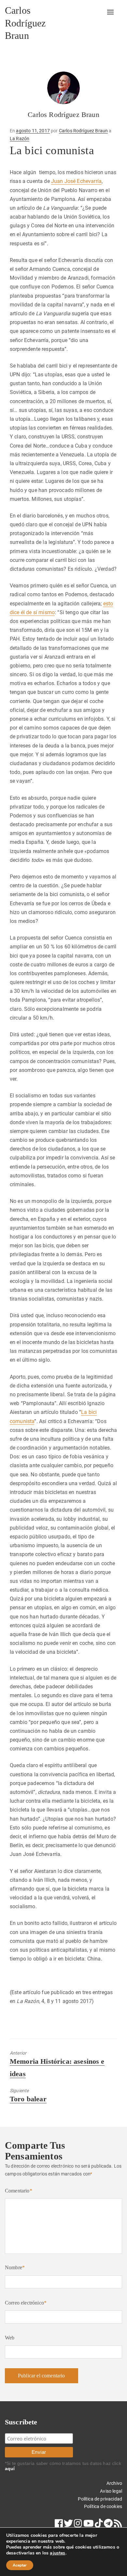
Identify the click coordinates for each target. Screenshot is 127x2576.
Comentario (19, 2191)
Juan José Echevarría (76, 181)
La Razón (20, 139)
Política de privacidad (100, 2499)
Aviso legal (111, 2491)
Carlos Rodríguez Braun (25, 23)
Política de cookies (103, 2506)
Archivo (114, 2483)
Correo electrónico (26, 2303)
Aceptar (20, 2565)
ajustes (57, 2553)
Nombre (15, 2267)
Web (10, 2338)
